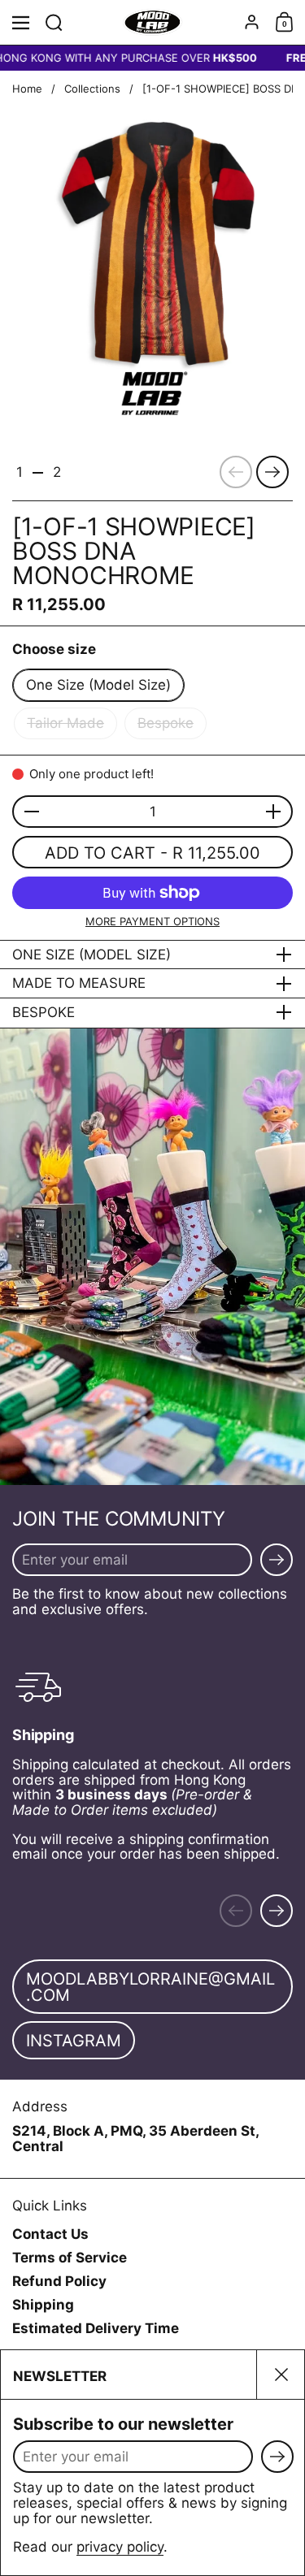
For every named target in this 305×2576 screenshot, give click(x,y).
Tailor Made (65, 723)
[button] (54, 22)
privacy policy (120, 2547)
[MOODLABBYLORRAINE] (152, 23)
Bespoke (166, 723)
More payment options (152, 921)
